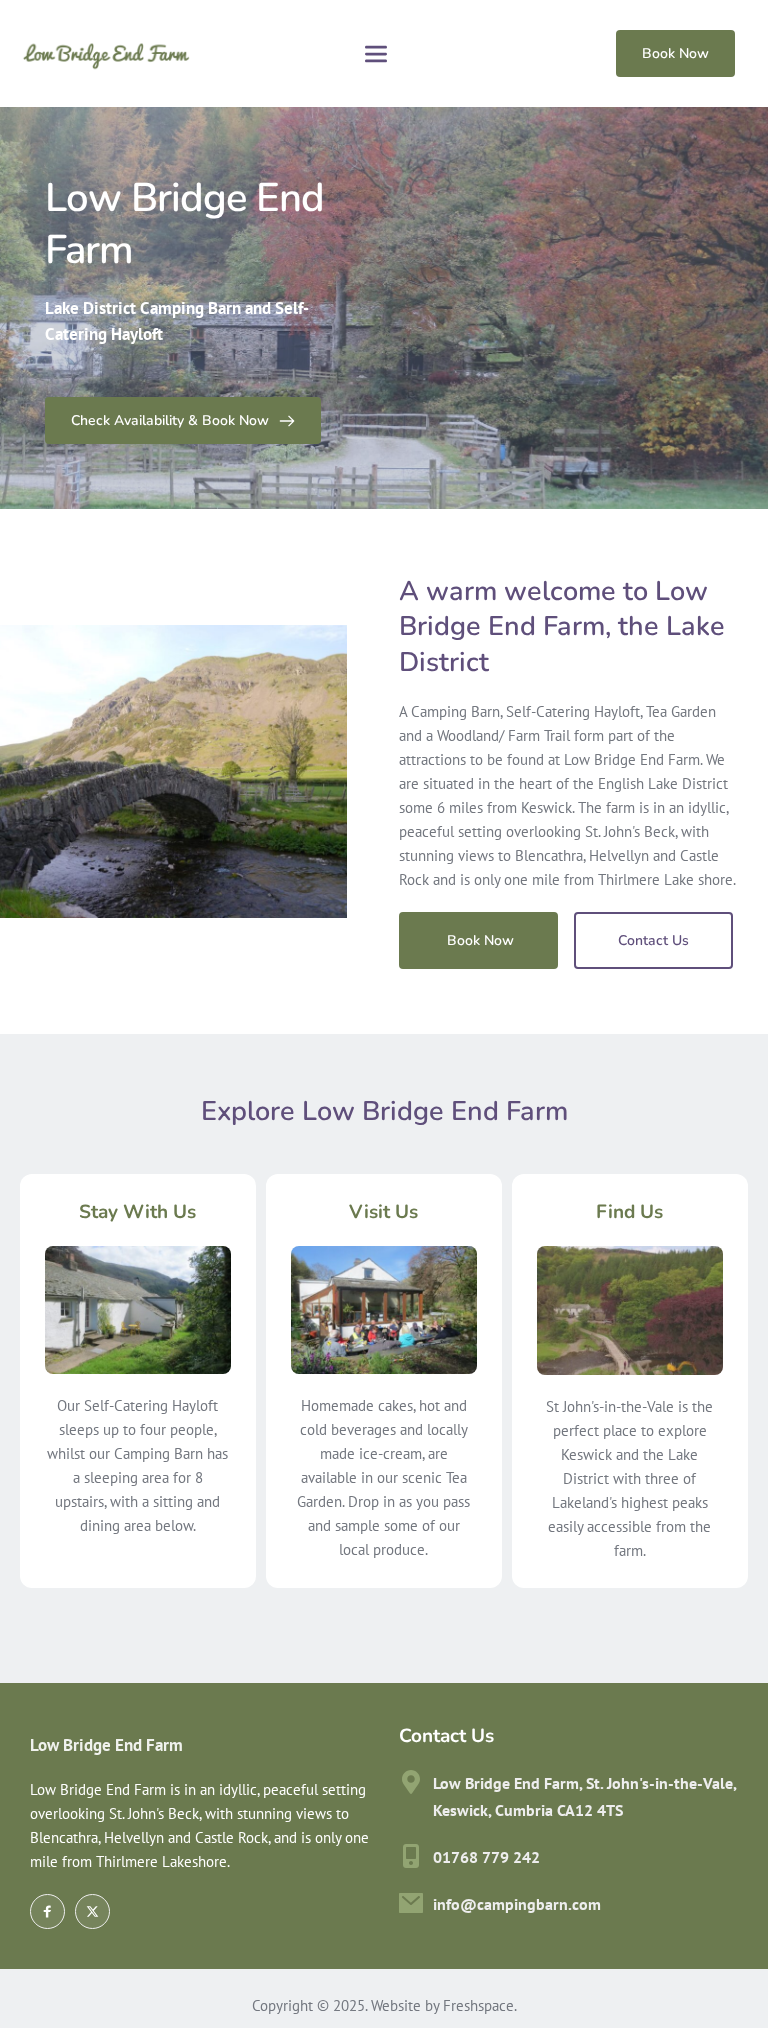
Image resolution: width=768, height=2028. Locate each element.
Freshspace (478, 2005)
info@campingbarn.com (517, 1904)
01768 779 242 (486, 1857)
